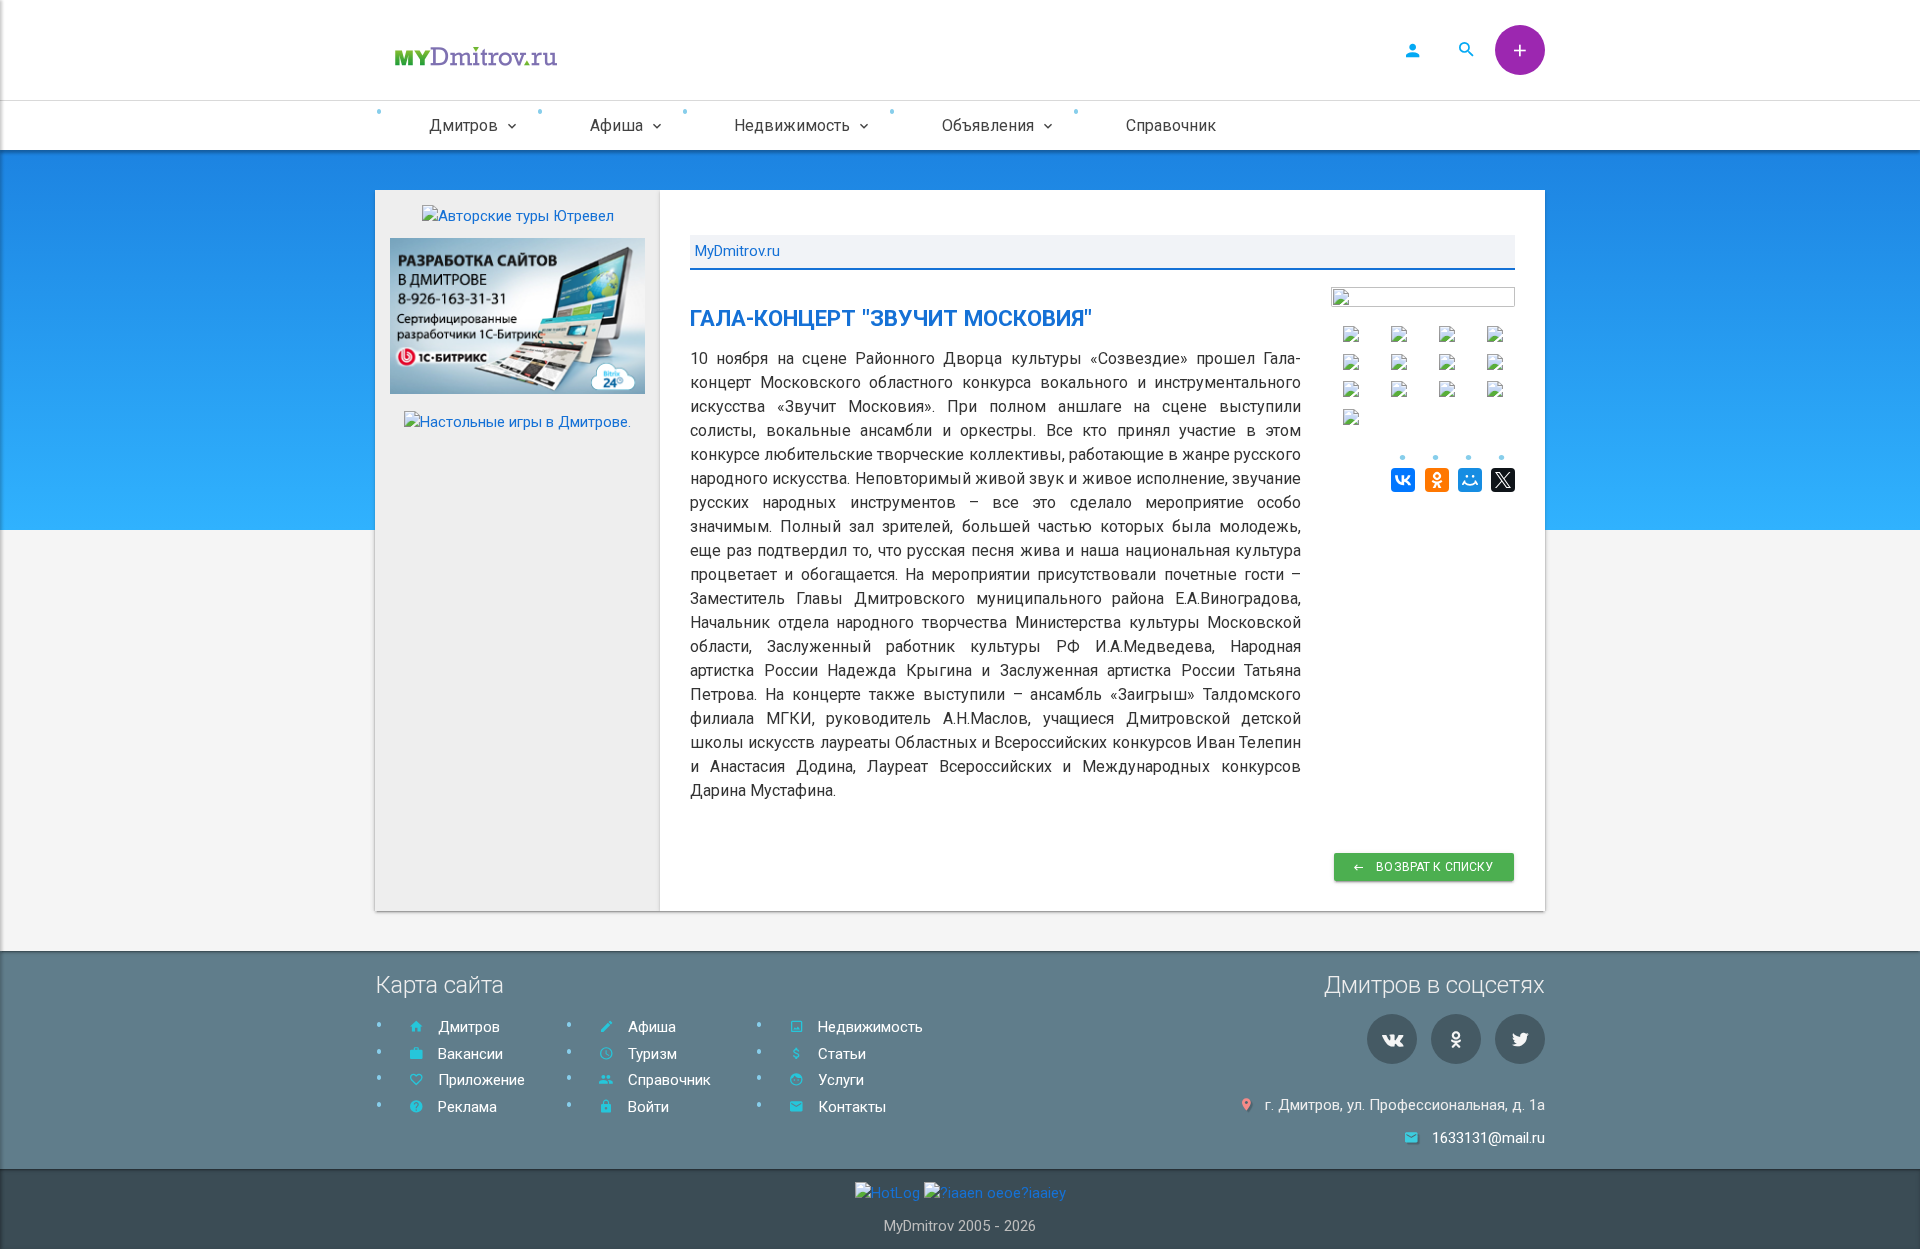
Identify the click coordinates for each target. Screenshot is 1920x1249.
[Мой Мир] (1467, 480)
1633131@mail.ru (1488, 1138)
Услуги (839, 1080)
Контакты (850, 1107)
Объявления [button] (988, 125)
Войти (646, 1107)
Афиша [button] (616, 125)
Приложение (479, 1080)
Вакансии (468, 1054)
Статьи (840, 1054)
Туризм (650, 1054)
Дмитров (467, 1027)
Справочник (1171, 125)
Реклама (465, 1107)
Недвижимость (868, 1027)
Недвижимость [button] (792, 125)
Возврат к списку (1434, 867)
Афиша (650, 1027)
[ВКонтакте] (1400, 480)
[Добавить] (1520, 50)
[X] (1500, 480)
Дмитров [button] (463, 125)
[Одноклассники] (1433, 480)
